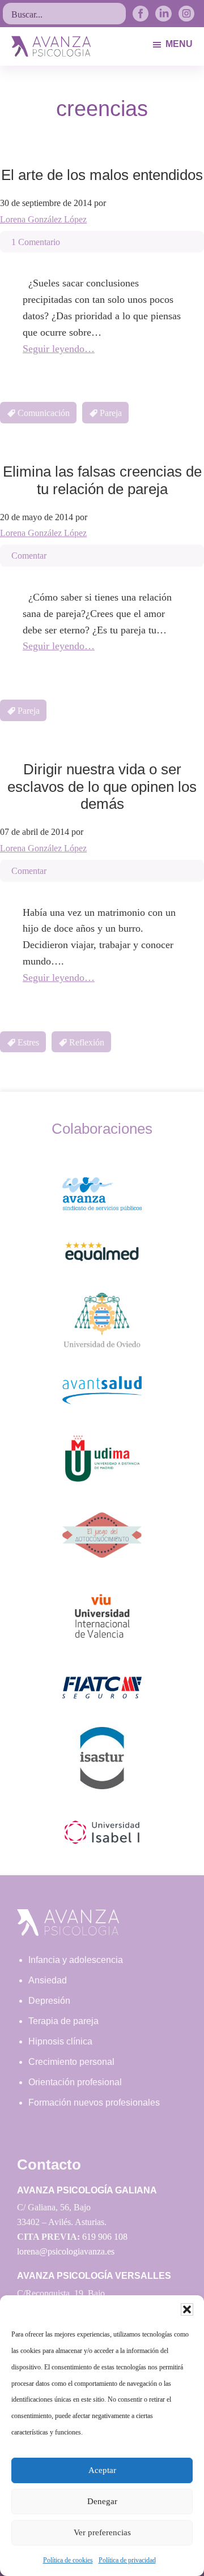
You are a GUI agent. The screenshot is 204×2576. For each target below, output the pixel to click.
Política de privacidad (127, 2560)
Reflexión (87, 1042)
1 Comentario (36, 242)
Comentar (29, 556)
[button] (187, 2309)
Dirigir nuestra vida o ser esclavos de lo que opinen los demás (102, 786)
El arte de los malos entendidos (102, 175)
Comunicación (44, 413)
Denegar (102, 2501)
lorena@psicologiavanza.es (66, 2251)
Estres (28, 1042)
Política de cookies (68, 2560)
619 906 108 (105, 2237)
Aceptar (102, 2470)
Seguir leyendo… (59, 349)
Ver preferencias (102, 2532)
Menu (179, 44)
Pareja (111, 413)
